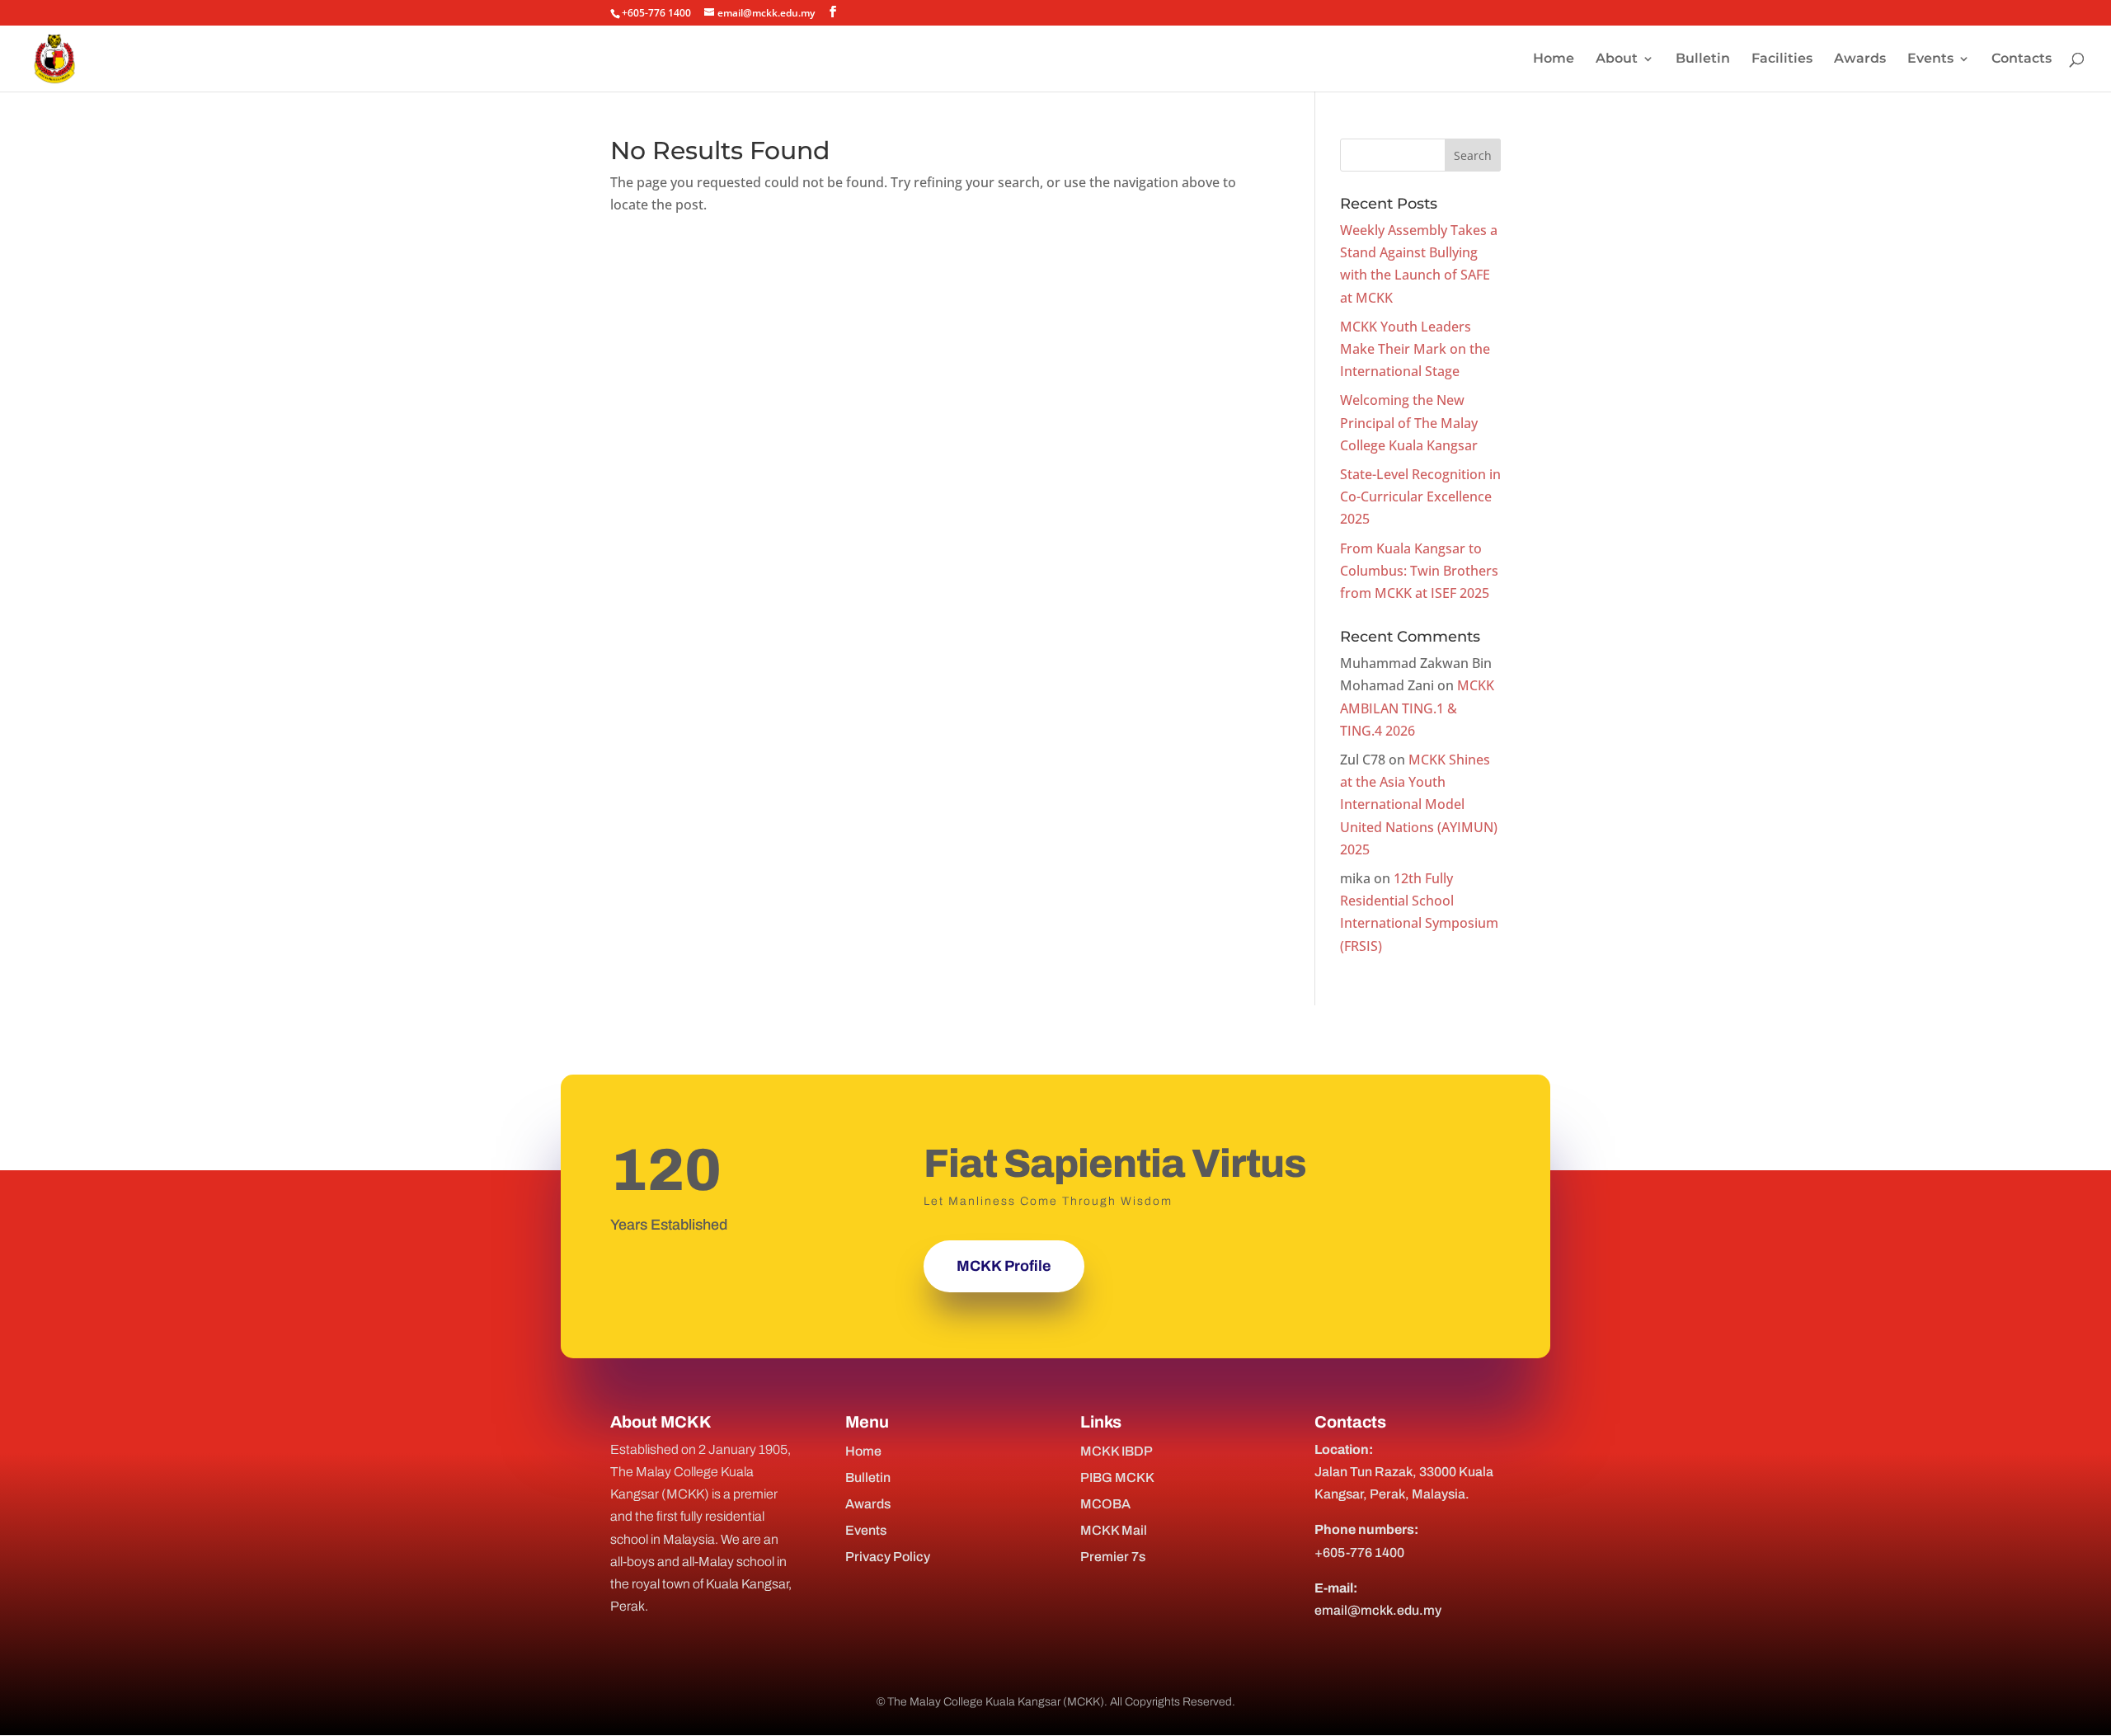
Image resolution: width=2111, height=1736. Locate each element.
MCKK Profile (1004, 1266)
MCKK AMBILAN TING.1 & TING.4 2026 (1417, 708)
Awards (1860, 59)
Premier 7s (1113, 1557)
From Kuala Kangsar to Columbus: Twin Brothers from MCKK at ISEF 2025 (1419, 571)
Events (1930, 59)
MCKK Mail (1114, 1530)
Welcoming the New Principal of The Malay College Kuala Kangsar (1409, 422)
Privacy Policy (888, 1557)
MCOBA (1105, 1504)
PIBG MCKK (1117, 1477)
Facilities (1782, 59)
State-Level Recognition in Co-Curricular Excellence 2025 (1420, 496)
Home (1554, 59)
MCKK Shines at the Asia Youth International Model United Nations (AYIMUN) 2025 (1419, 804)
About (1617, 59)
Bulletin (1703, 59)
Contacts (2022, 59)
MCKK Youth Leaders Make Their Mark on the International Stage (1415, 349)
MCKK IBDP (1117, 1451)
